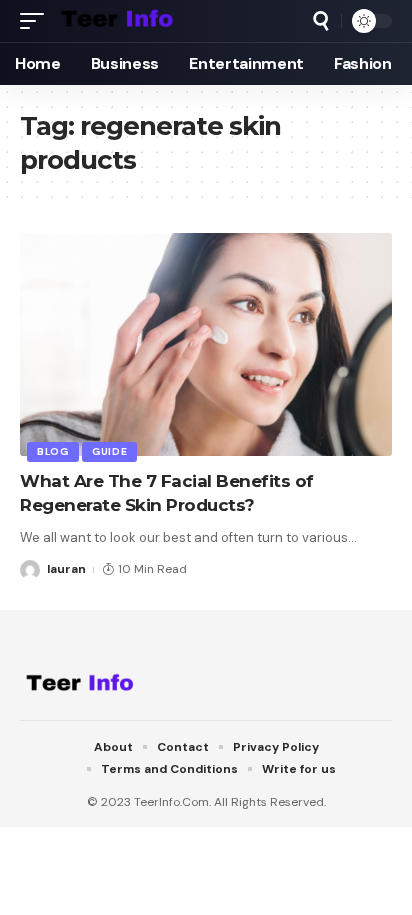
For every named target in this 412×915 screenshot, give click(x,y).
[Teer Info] (117, 21)
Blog (53, 451)
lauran (66, 569)
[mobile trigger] (37, 21)
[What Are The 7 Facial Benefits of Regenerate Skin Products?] (206, 344)
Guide (110, 451)
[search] (321, 21)
